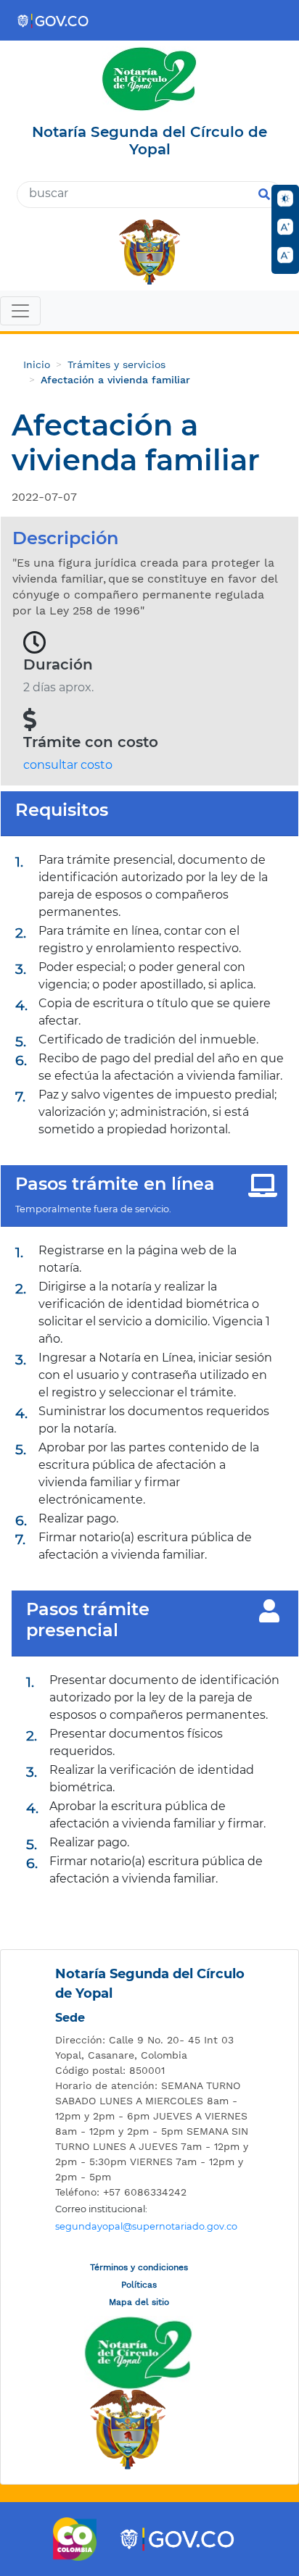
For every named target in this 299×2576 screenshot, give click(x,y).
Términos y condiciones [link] (139, 2267)
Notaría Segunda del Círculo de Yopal (150, 1984)
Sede (70, 2018)
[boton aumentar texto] (285, 227)
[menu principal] (149, 312)
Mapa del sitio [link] (139, 2302)
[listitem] (153, 2048)
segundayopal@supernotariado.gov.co (146, 2226)
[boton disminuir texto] (285, 255)
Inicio (37, 364)
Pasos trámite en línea (115, 1184)
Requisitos (62, 810)
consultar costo (68, 765)
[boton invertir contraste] (285, 199)
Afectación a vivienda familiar (115, 380)
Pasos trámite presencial (88, 1620)
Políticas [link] (139, 2285)
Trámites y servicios (116, 364)
